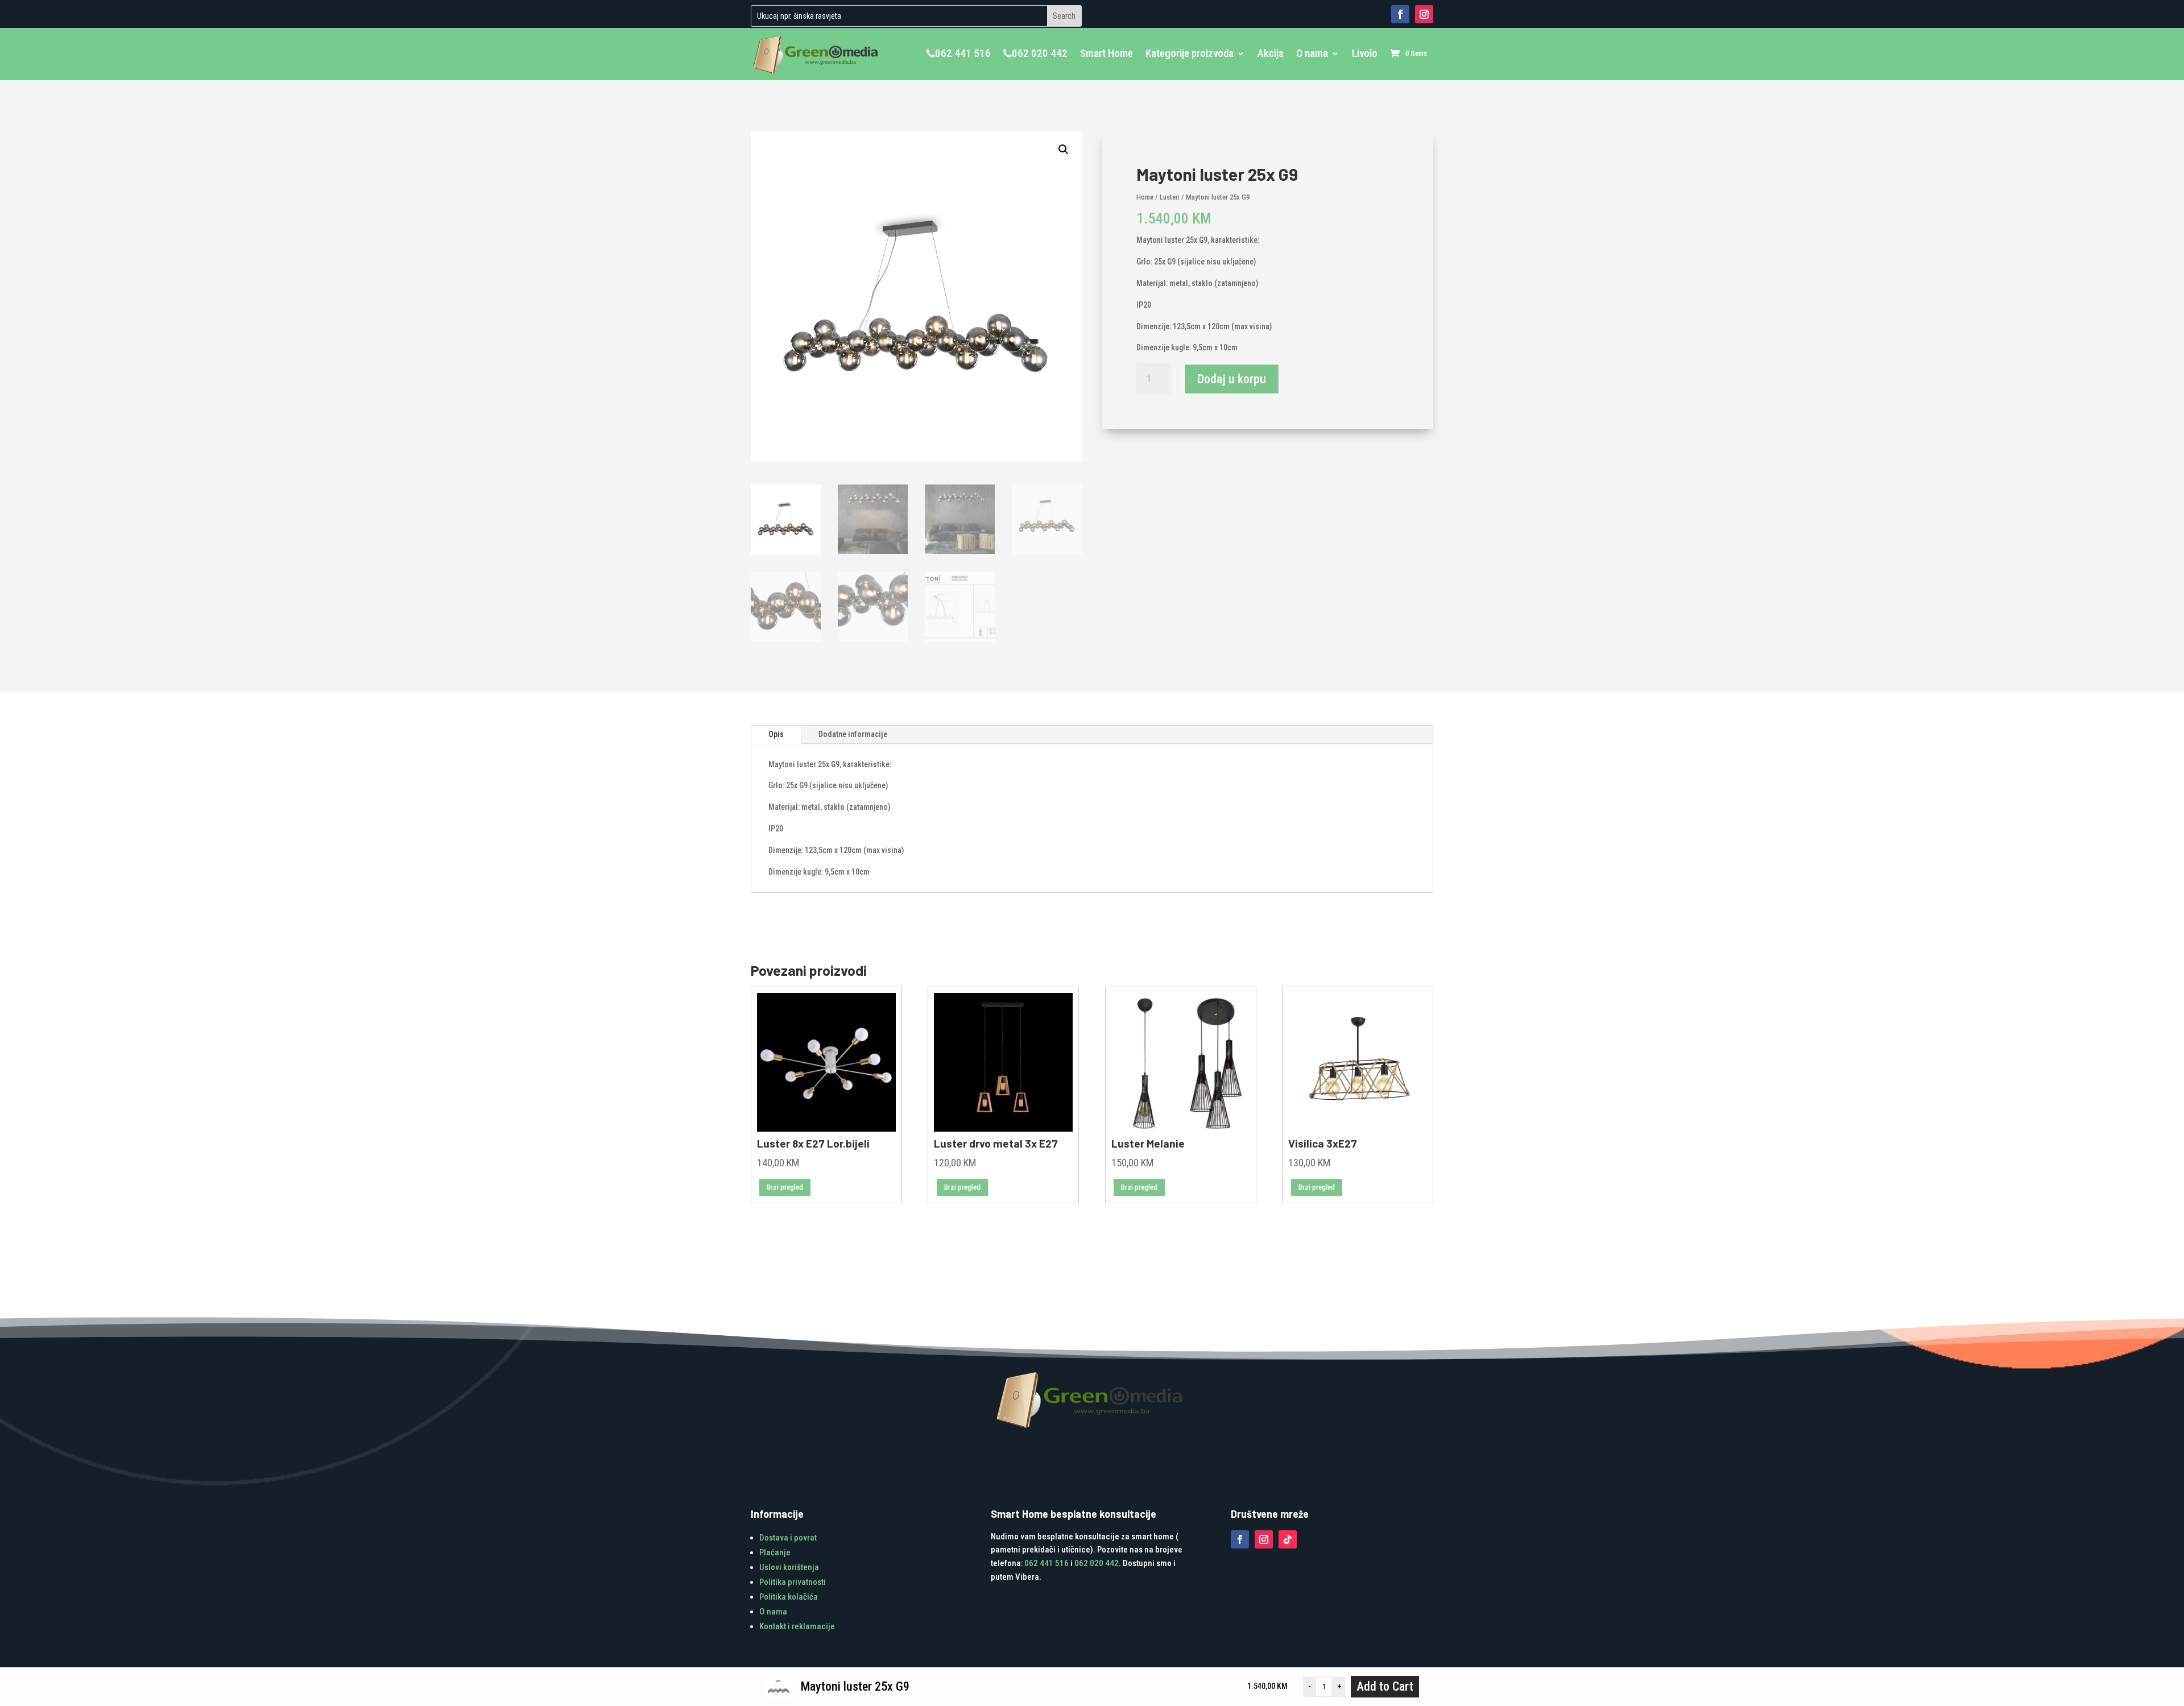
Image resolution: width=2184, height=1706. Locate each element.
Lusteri (1170, 197)
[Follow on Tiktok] (1288, 1539)
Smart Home (1107, 53)
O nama (1312, 53)
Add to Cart (1385, 1686)
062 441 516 (963, 53)
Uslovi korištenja (789, 1567)
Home (1145, 197)
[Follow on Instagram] (1424, 14)
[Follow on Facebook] (1400, 14)
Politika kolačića (789, 1597)
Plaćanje (775, 1552)
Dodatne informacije (853, 734)
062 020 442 (1040, 53)
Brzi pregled (785, 1187)
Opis (776, 734)
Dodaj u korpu (1232, 379)
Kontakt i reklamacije (797, 1626)
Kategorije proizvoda (1190, 53)
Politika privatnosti (793, 1582)
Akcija (1271, 53)
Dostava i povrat (788, 1538)
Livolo (1365, 53)
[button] (1064, 150)
